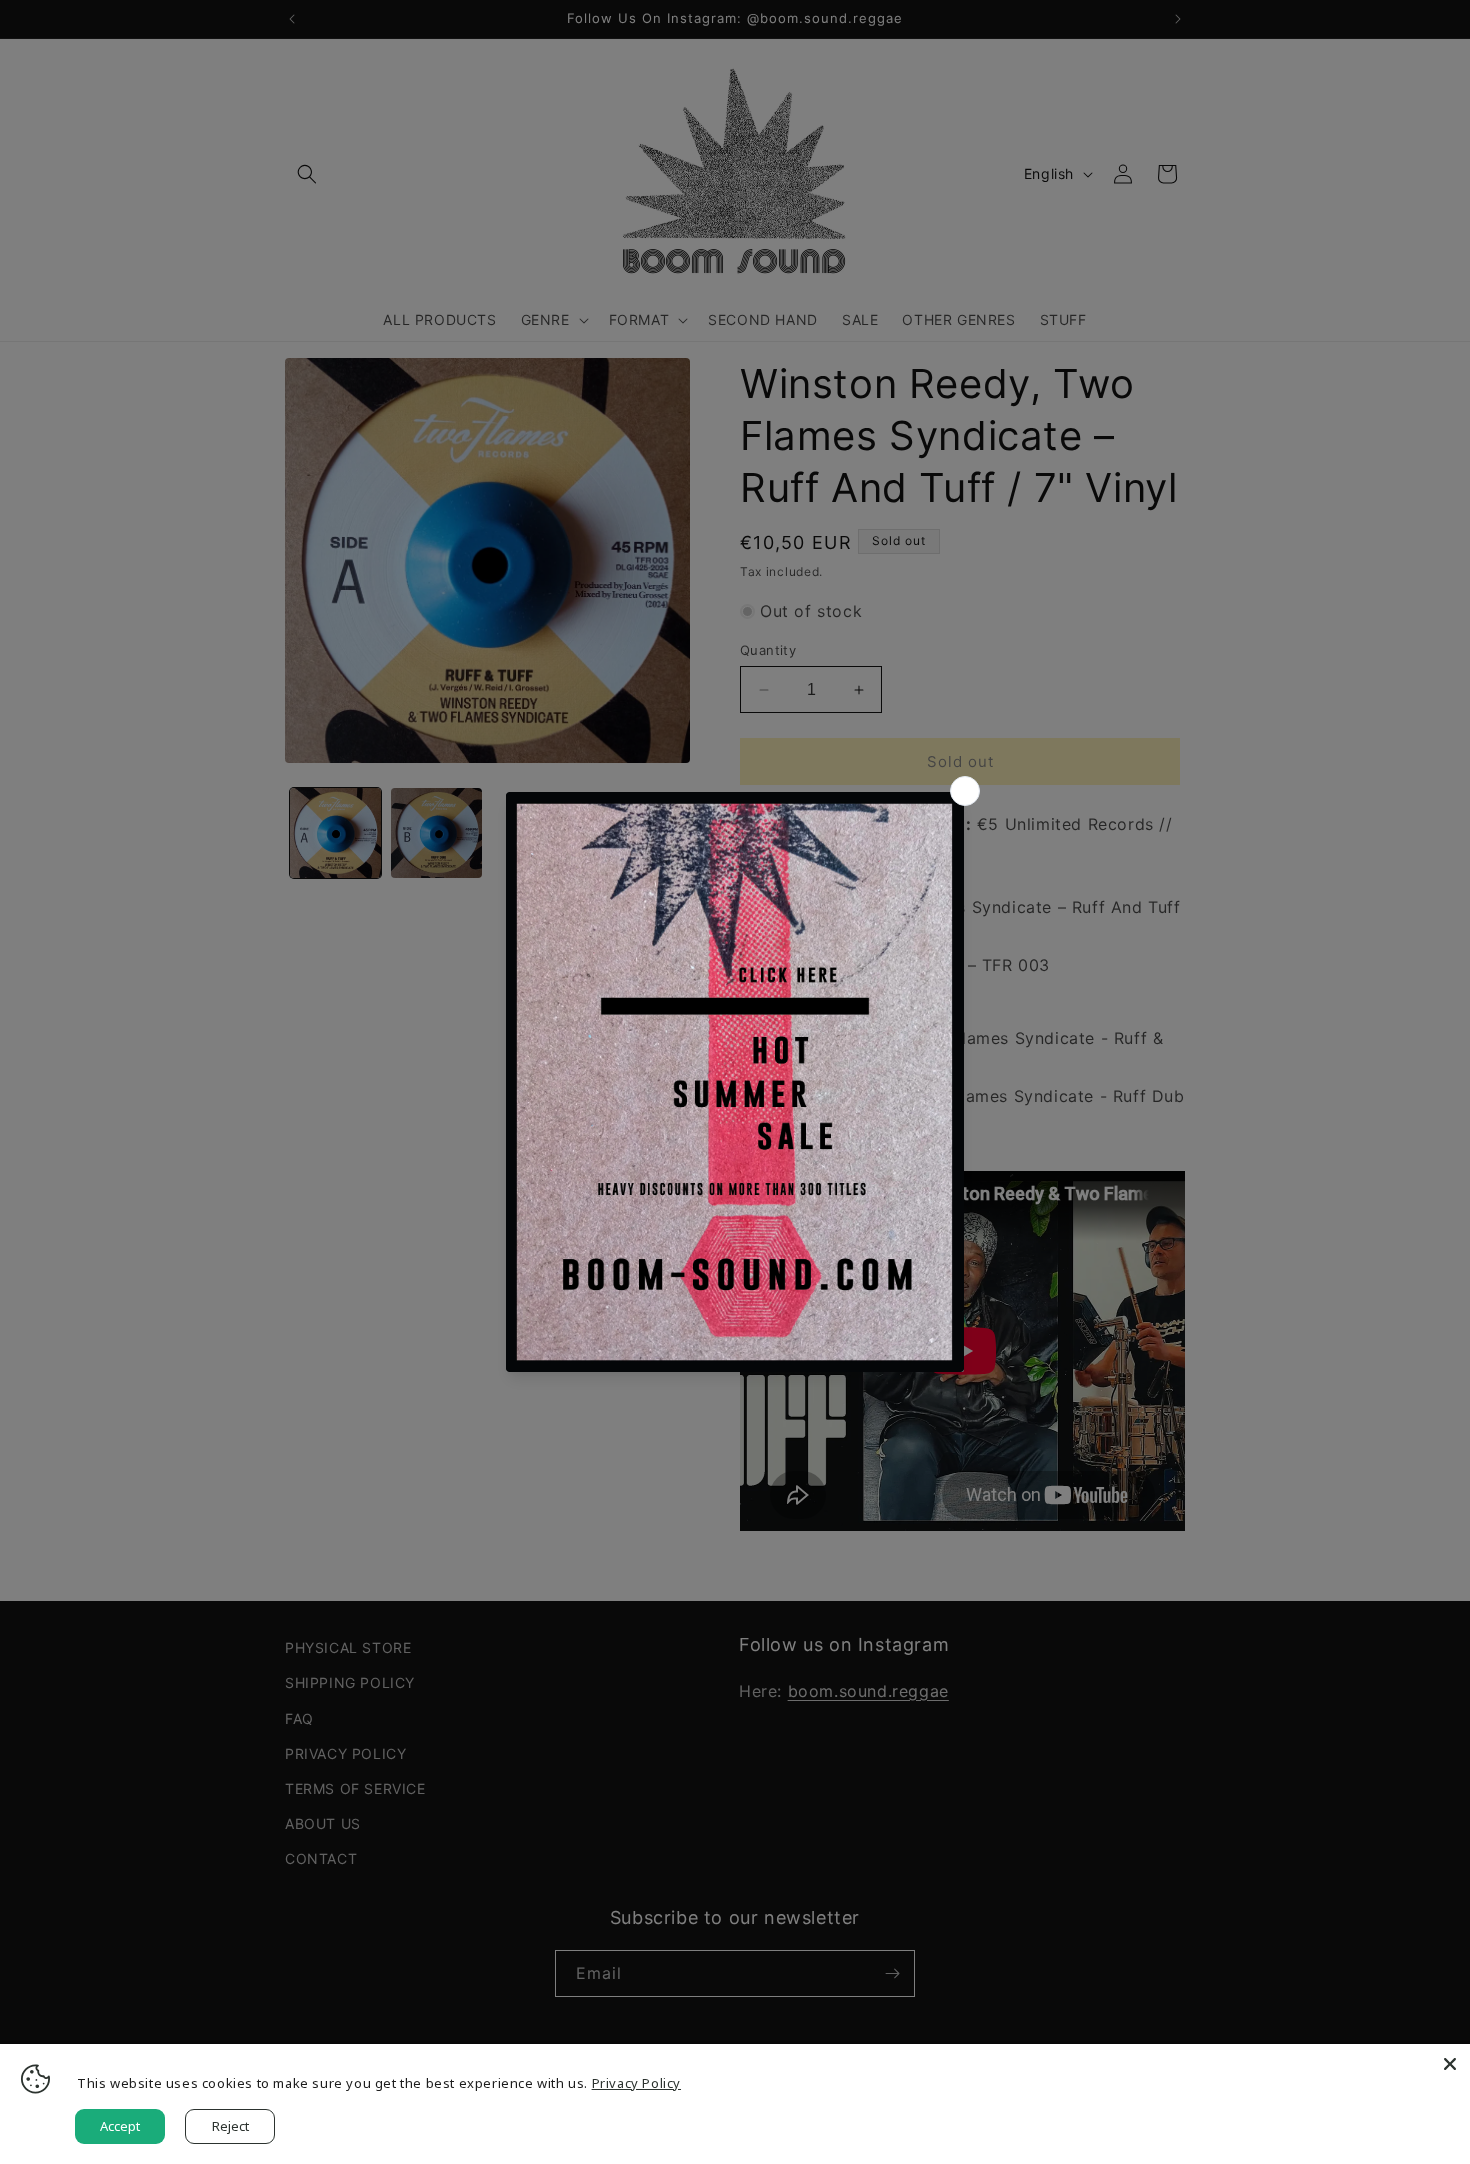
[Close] (1450, 2064)
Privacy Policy (636, 2083)
